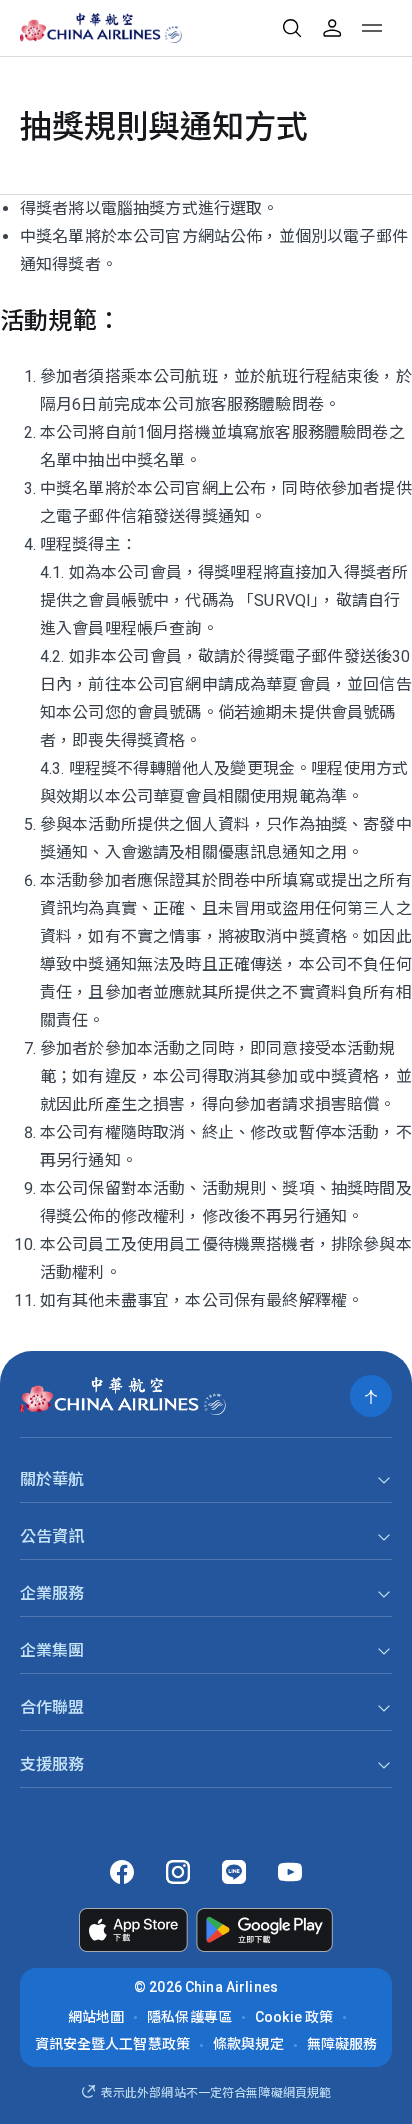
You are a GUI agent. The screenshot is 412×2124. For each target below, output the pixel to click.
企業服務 (52, 1593)
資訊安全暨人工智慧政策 (113, 2044)
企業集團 (52, 1650)
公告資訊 (52, 1536)
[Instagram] (178, 1872)
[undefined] (86, 28)
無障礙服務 (342, 2044)
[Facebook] (122, 1872)
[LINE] (234, 1872)
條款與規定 (248, 2044)
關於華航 (52, 1479)
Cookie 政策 (294, 2017)
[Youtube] (290, 1872)
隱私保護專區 (189, 2017)
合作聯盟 (52, 1707)
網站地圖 (96, 2017)
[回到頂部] (371, 1396)
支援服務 (52, 1764)
